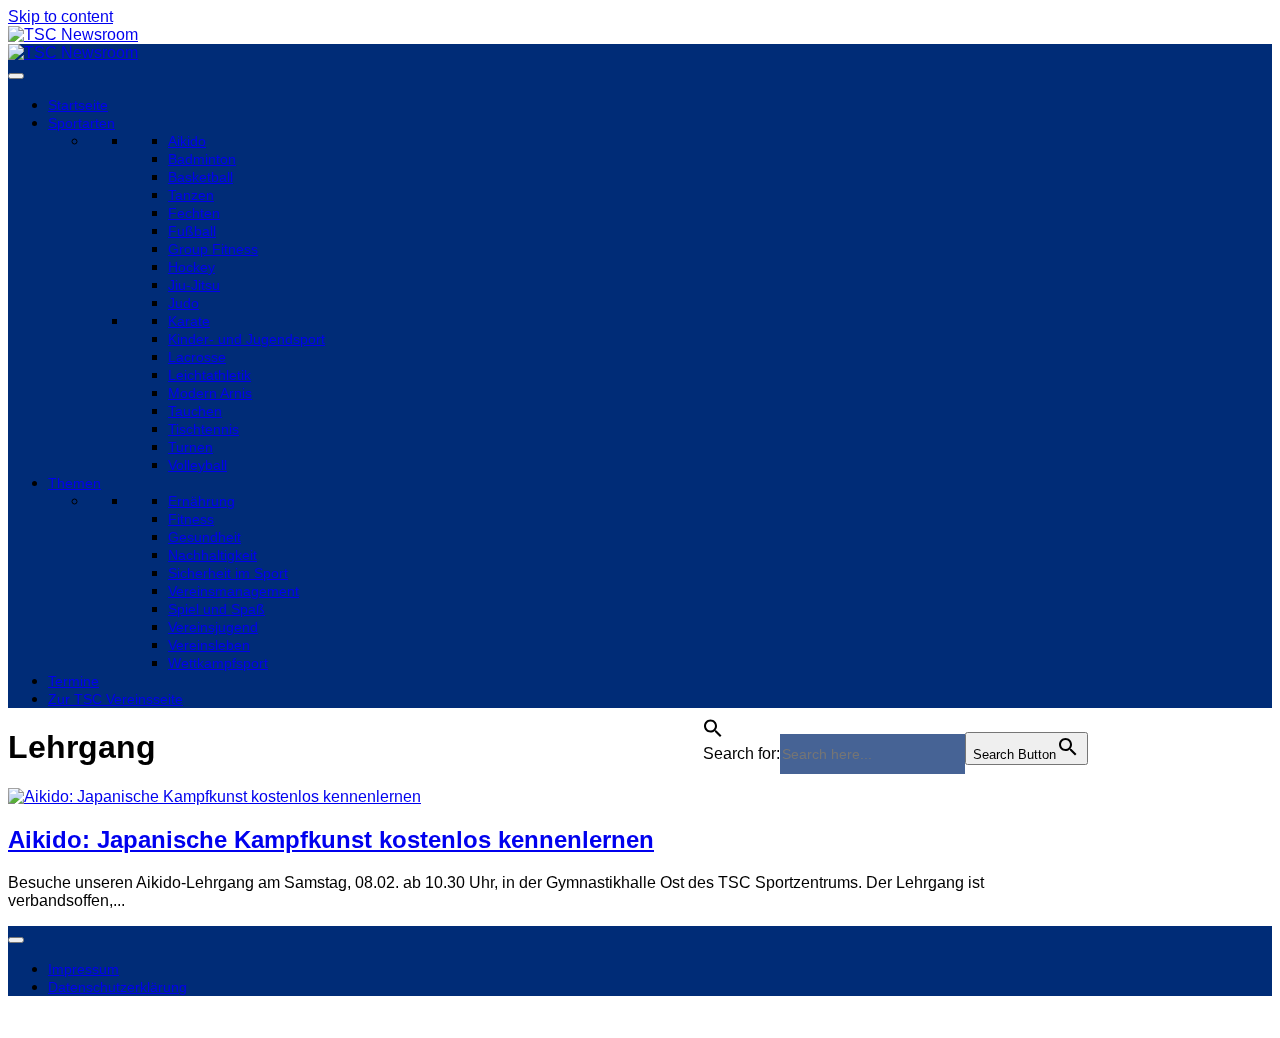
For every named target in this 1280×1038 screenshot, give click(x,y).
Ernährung (201, 501)
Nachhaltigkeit (212, 555)
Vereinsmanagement (233, 591)
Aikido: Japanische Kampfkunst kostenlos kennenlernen (331, 839)
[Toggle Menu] (16, 76)
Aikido (187, 141)
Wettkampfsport (218, 663)
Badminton (202, 159)
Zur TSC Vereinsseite (115, 699)
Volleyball (197, 465)
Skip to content (60, 16)
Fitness (191, 519)
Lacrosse (197, 357)
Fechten (194, 213)
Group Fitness (213, 249)
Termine (73, 681)
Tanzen (191, 195)
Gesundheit (204, 537)
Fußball (192, 231)
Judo (183, 303)
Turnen (190, 447)
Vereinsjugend (213, 627)
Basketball (200, 177)
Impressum (83, 969)
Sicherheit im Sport (228, 573)
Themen (74, 483)
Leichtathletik (209, 375)
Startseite (78, 105)
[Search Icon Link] (713, 722)
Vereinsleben (209, 645)
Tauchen (195, 411)
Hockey (191, 267)
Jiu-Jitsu (194, 285)
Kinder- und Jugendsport (246, 339)
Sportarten (81, 123)
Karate (189, 321)
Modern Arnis (210, 393)
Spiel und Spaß (216, 609)
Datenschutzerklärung (117, 987)
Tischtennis (203, 429)
